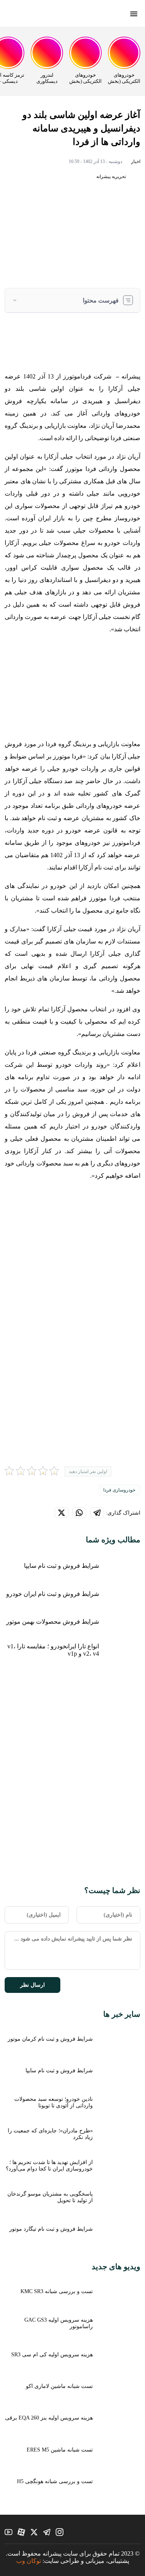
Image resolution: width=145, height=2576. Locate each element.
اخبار (136, 161)
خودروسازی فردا (119, 1490)
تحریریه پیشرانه (112, 177)
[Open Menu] (134, 15)
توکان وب (29, 2561)
